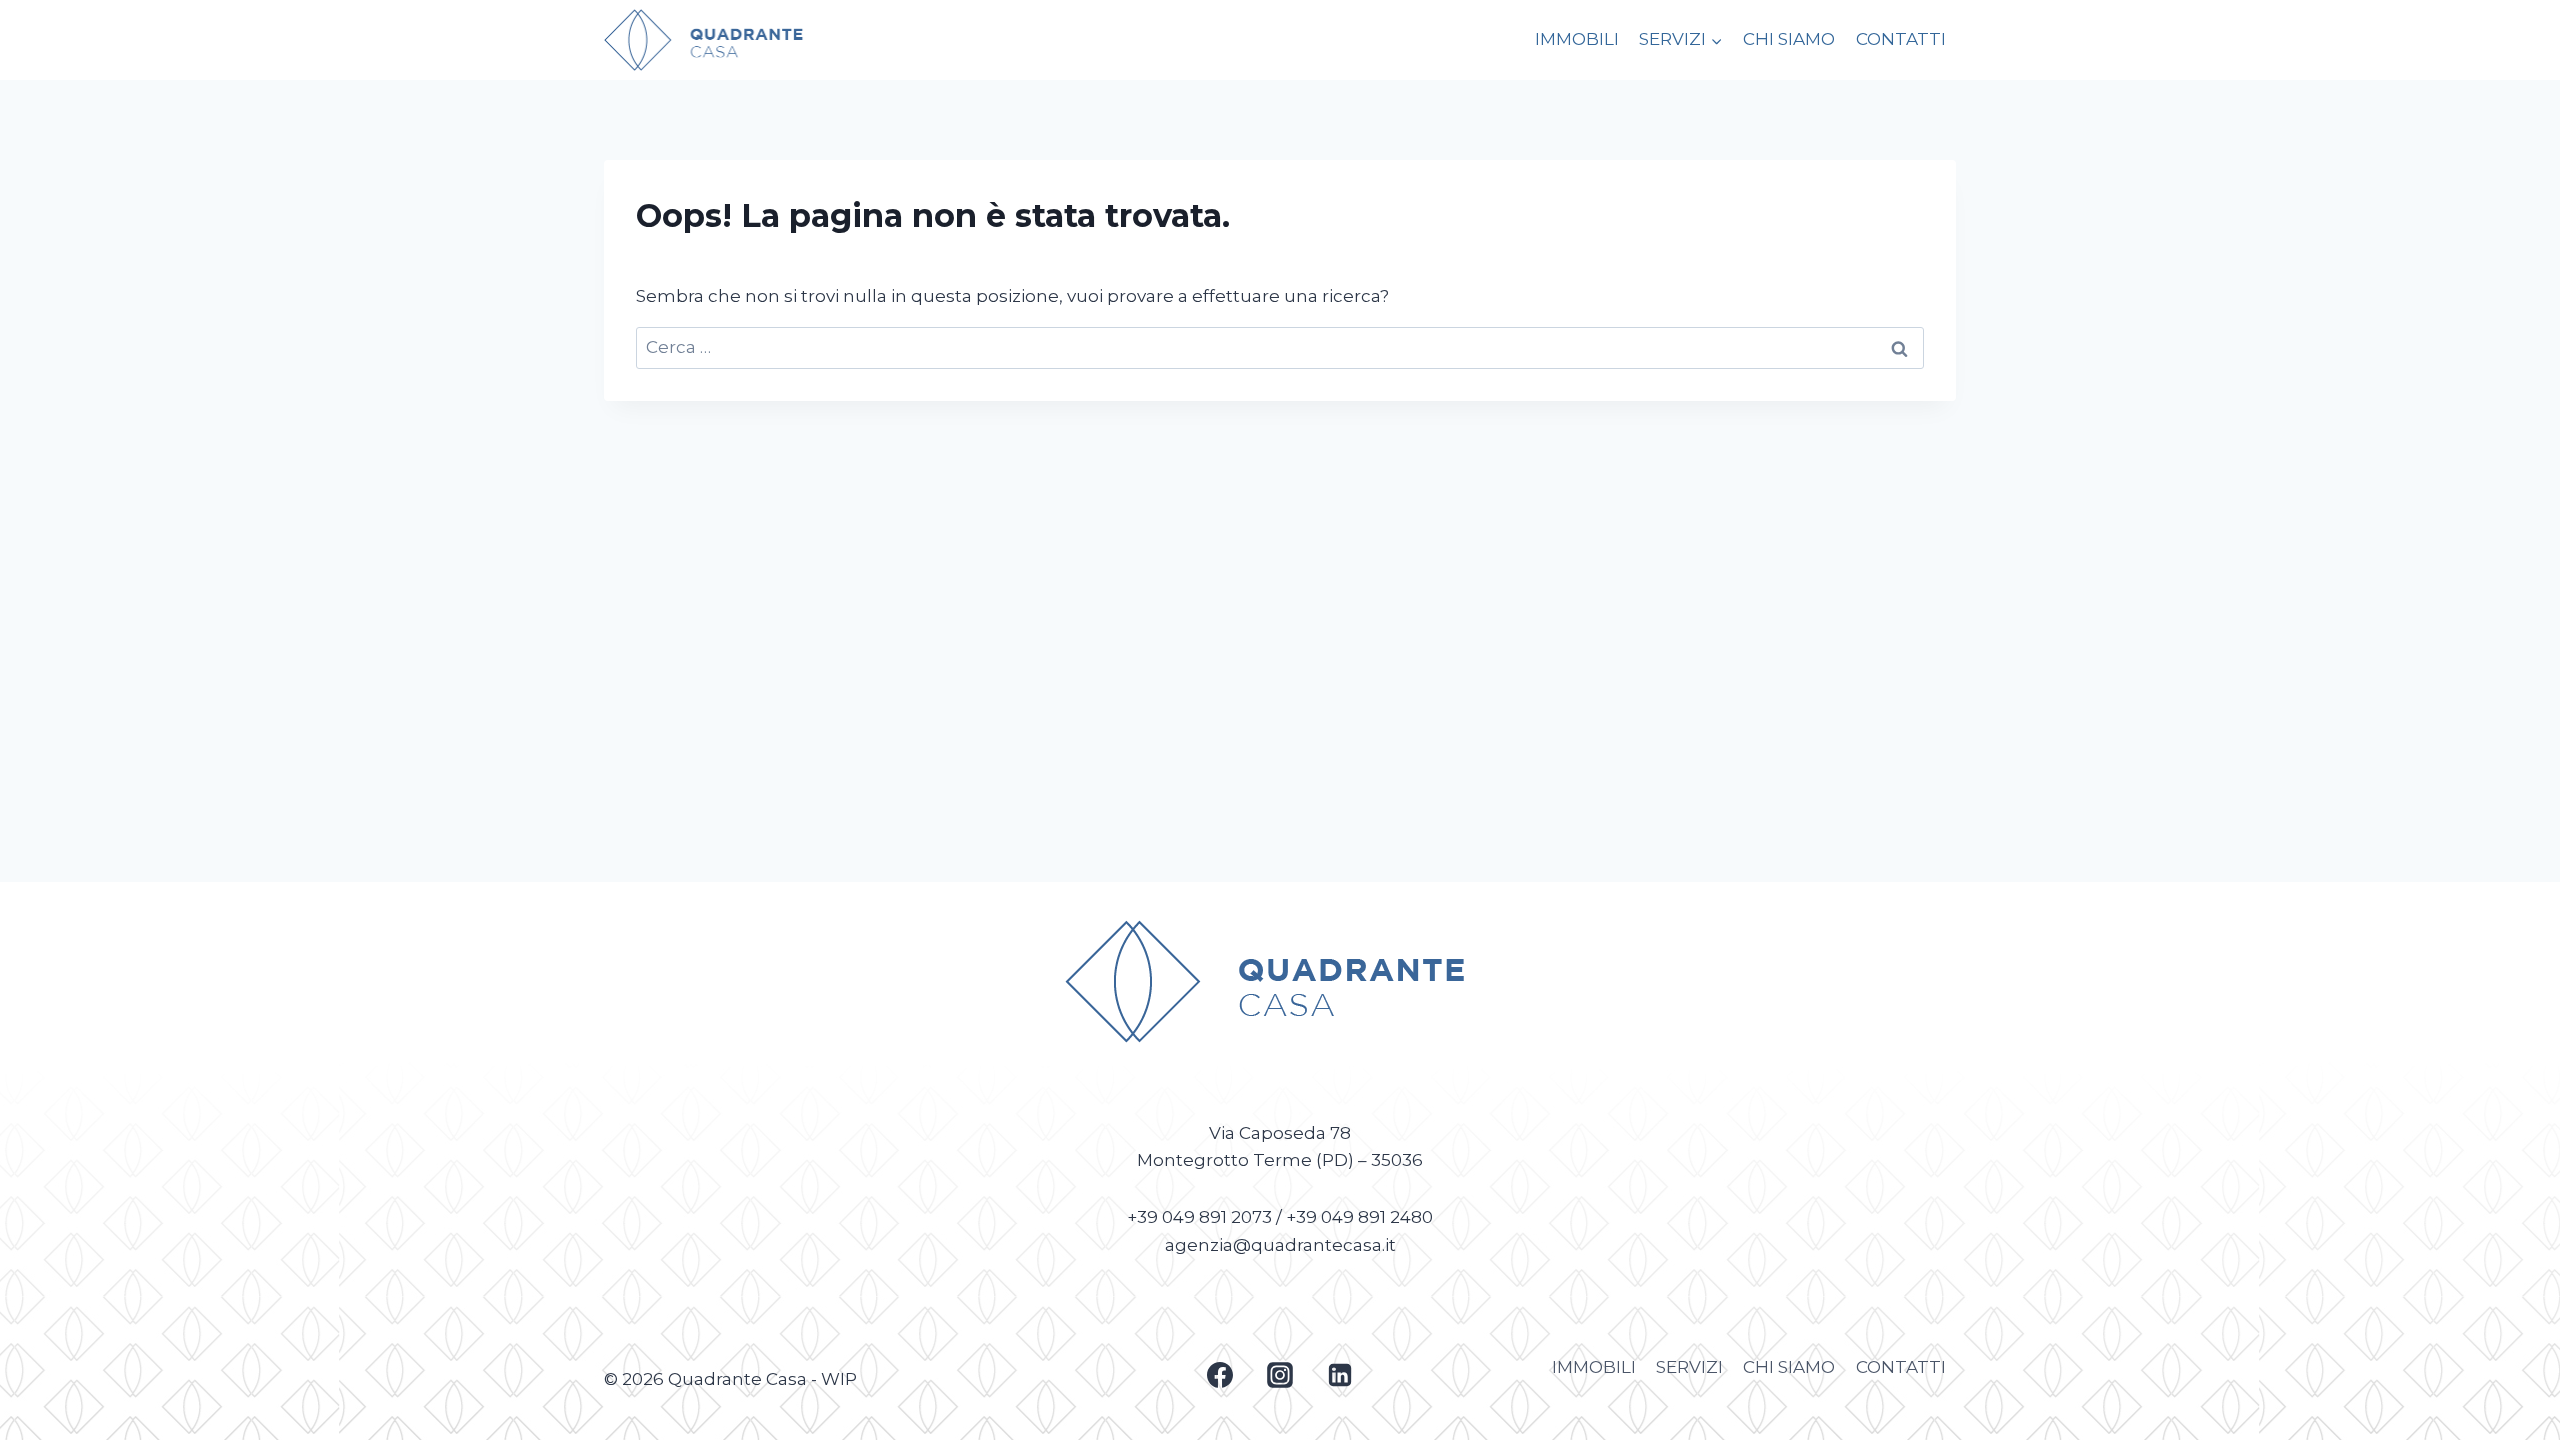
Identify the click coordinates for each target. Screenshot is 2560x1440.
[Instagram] (1280, 1375)
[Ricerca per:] (1280, 347)
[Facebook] (1220, 1375)
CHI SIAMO (1789, 39)
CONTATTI (1901, 39)
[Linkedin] (1340, 1375)
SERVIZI (1689, 1367)
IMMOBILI (1577, 39)
